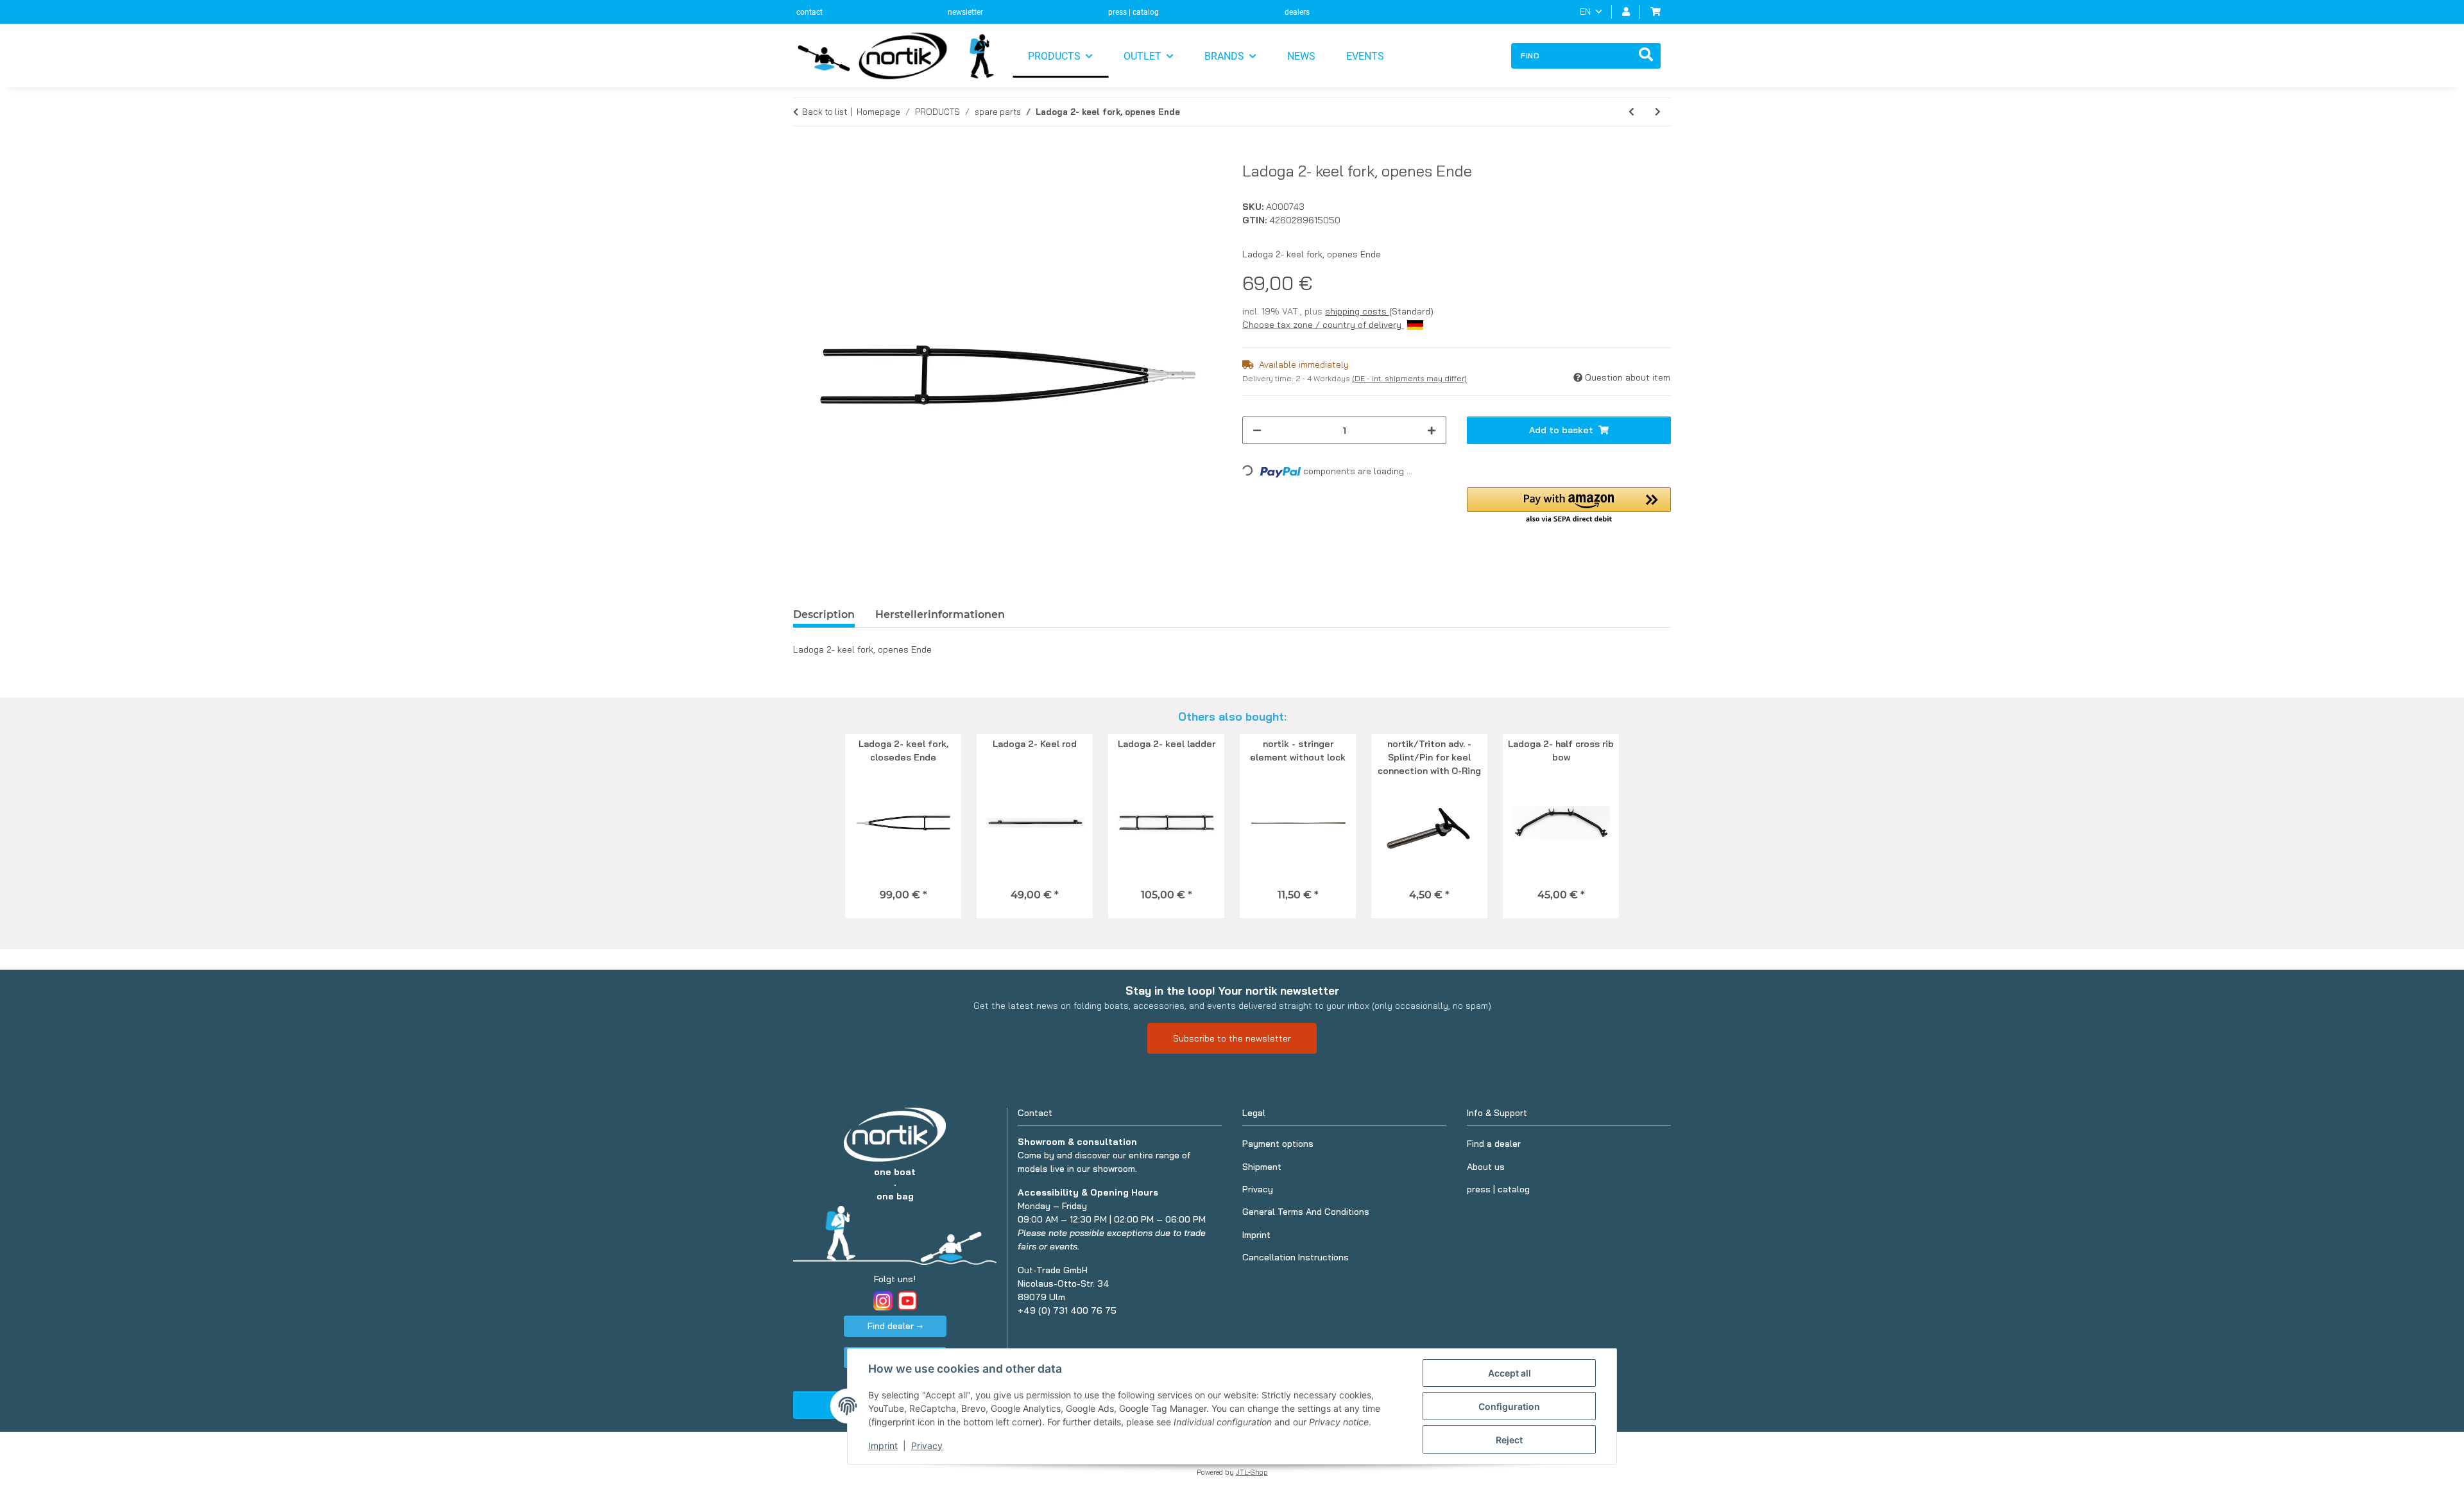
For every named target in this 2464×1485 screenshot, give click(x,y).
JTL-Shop (1252, 1472)
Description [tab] (824, 614)
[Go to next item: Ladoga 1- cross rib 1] (1658, 112)
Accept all (1510, 1373)
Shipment (1262, 1167)
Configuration (1509, 1406)
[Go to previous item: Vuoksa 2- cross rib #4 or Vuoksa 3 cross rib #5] (1631, 112)
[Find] (1646, 56)
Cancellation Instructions (1296, 1257)
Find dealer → (895, 1326)
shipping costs (1357, 311)
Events (1365, 56)
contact (809, 12)
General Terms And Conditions (1306, 1212)
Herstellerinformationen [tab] (940, 614)
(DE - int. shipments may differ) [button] (1409, 378)
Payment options (1278, 1144)
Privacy (927, 1446)
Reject (1509, 1440)
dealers (1297, 12)
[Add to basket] (803, 155)
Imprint (883, 1446)
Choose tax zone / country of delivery (1323, 325)
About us (1486, 1167)
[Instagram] (883, 1301)
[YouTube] (907, 1301)
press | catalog (1134, 12)
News (1301, 56)
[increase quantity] (1432, 430)
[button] (1626, 12)
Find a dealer (1494, 1144)
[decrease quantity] (1257, 430)
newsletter (965, 12)
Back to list (825, 112)
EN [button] (1585, 12)
